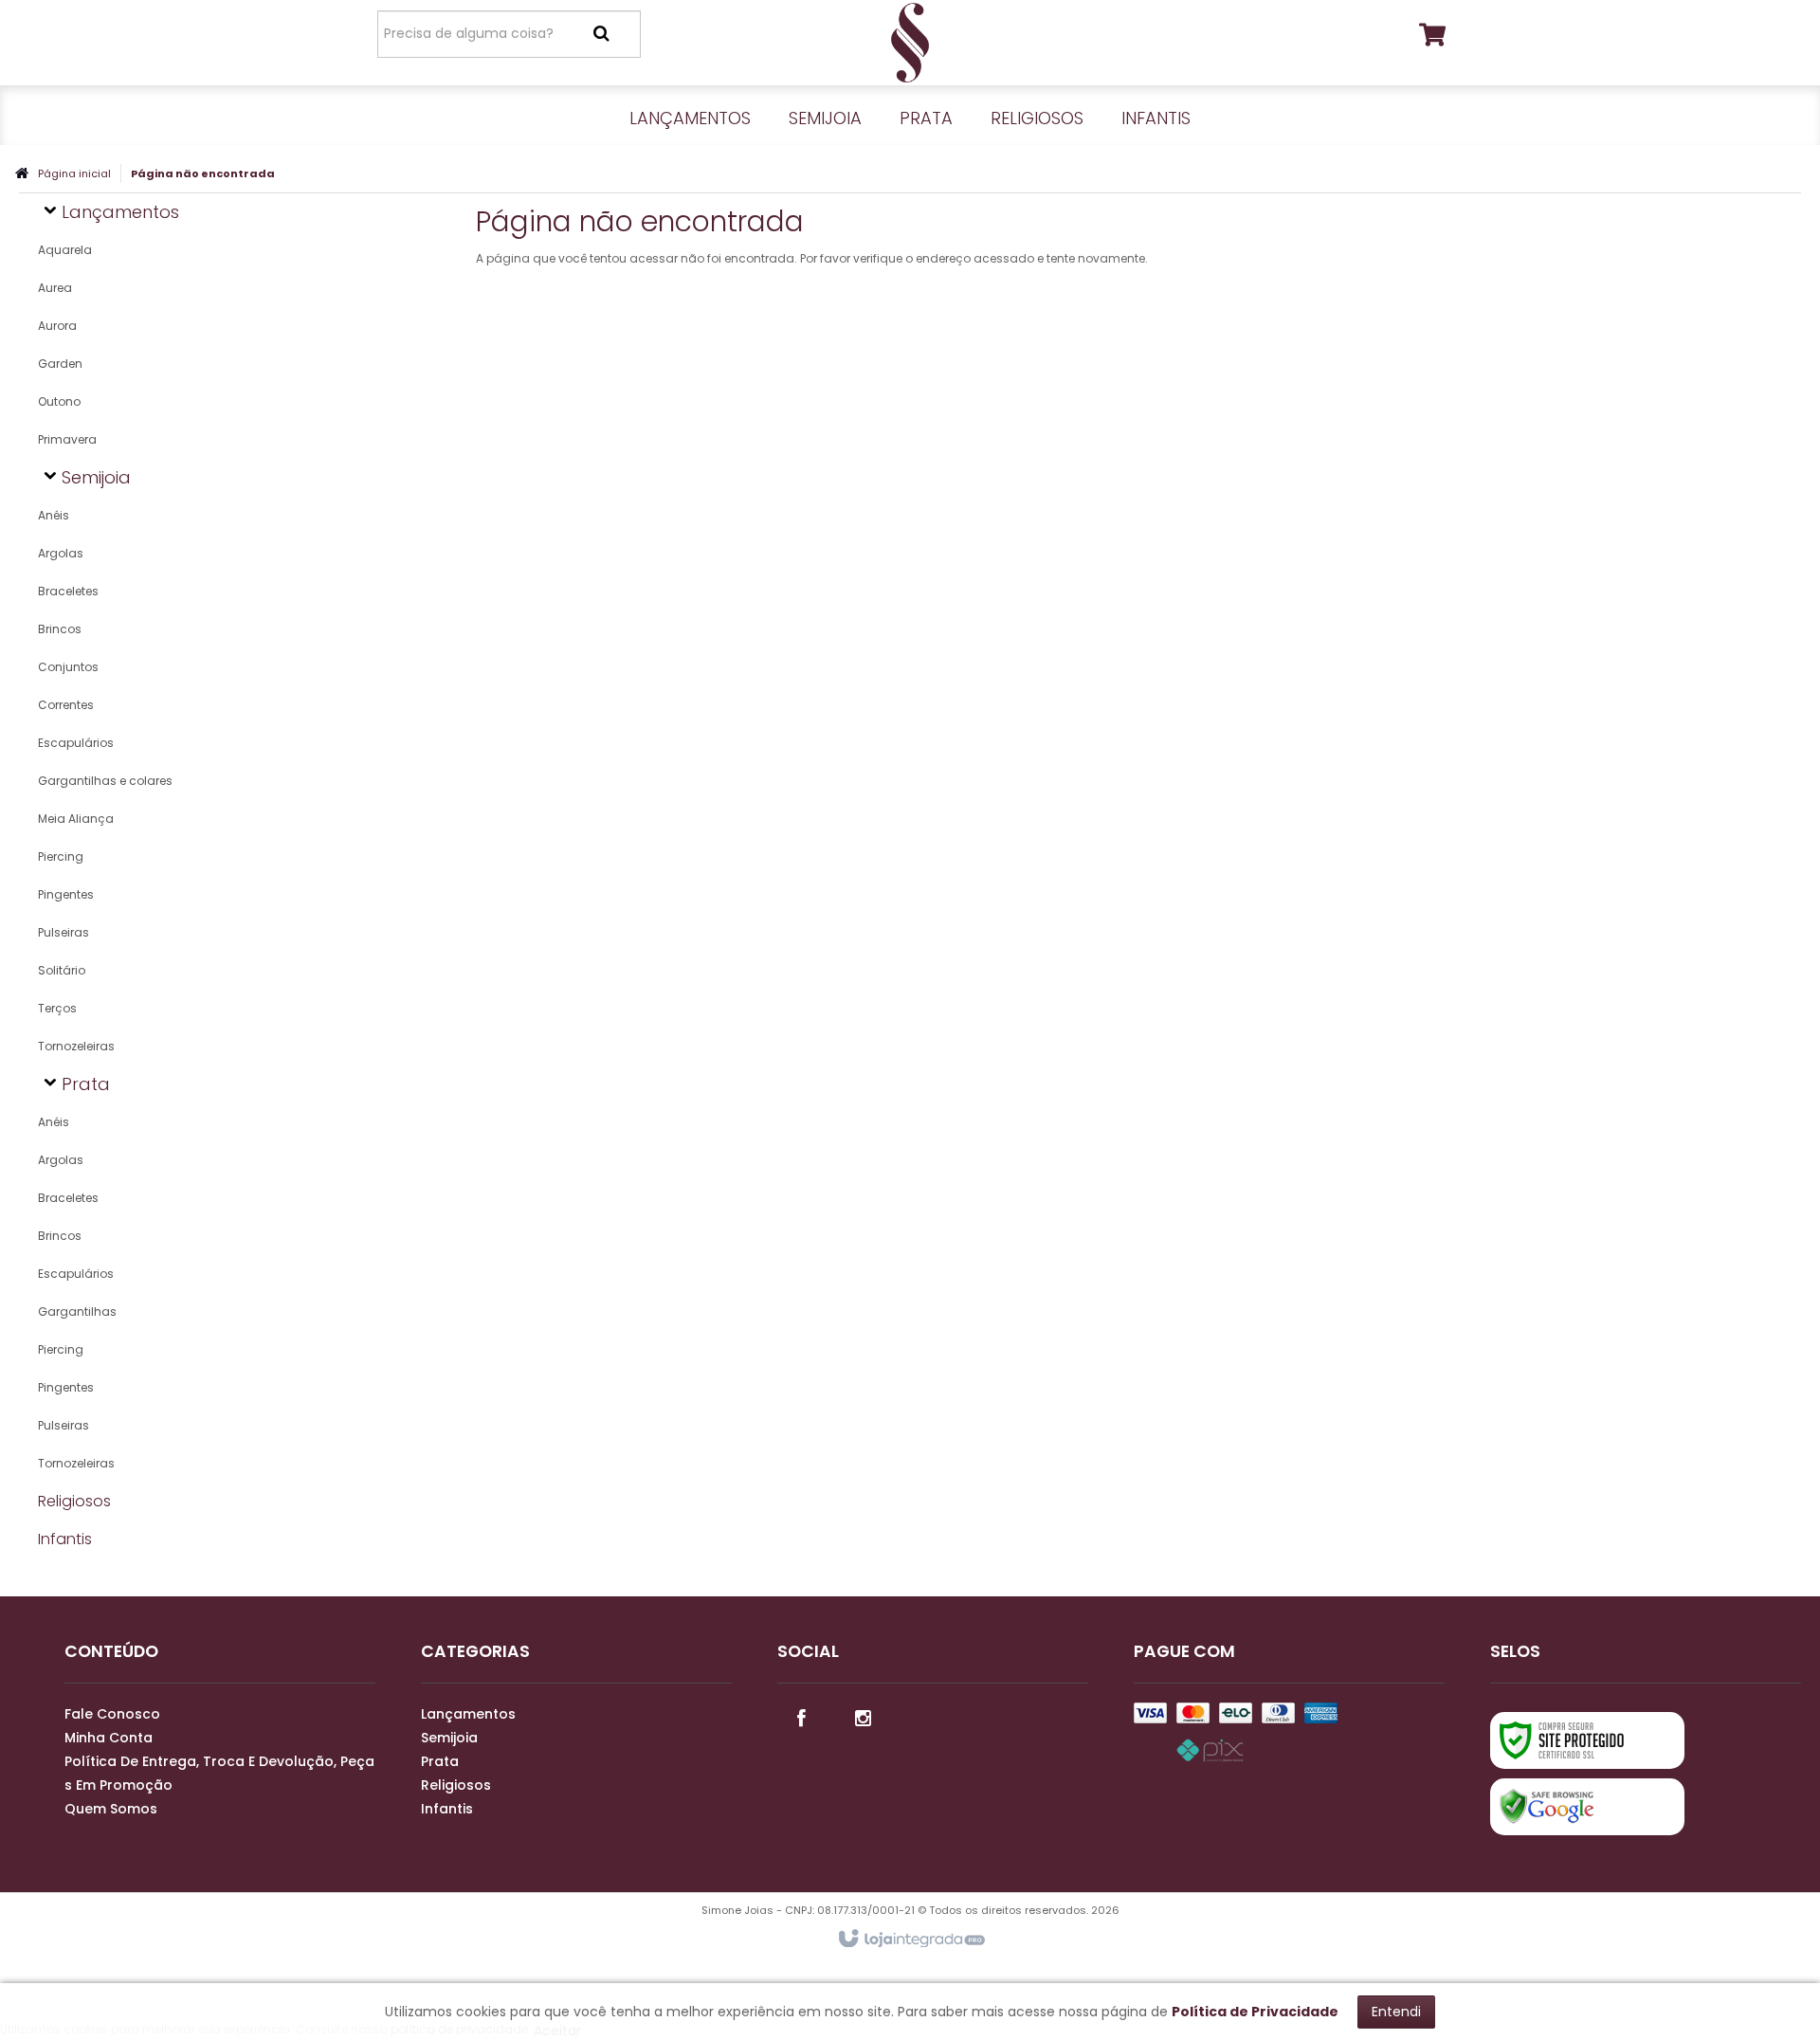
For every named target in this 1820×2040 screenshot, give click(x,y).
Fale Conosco (112, 1714)
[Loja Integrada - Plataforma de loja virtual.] (910, 1940)
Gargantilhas (77, 1311)
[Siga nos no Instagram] (863, 1717)
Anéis (54, 515)
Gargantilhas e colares (105, 781)
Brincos (60, 629)
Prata (440, 1761)
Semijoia (449, 1738)
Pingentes (66, 894)
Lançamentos (468, 1714)
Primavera (67, 439)
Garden (60, 364)
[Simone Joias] (910, 43)
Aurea (55, 288)
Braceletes (68, 591)
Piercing (61, 856)
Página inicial (74, 173)
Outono (59, 401)
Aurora (57, 326)
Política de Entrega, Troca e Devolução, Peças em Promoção (219, 1773)
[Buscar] (601, 33)
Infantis (447, 1809)
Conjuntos (68, 667)
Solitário (62, 970)
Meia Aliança (76, 819)
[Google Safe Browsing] (1587, 1807)
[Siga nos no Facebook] (801, 1717)
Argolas (61, 553)
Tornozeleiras (76, 1046)
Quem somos (111, 1809)
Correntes (66, 705)
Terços (57, 1008)
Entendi (1396, 2012)
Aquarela (65, 250)
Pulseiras (64, 932)
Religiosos (456, 1785)
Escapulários (76, 743)
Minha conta (109, 1738)
